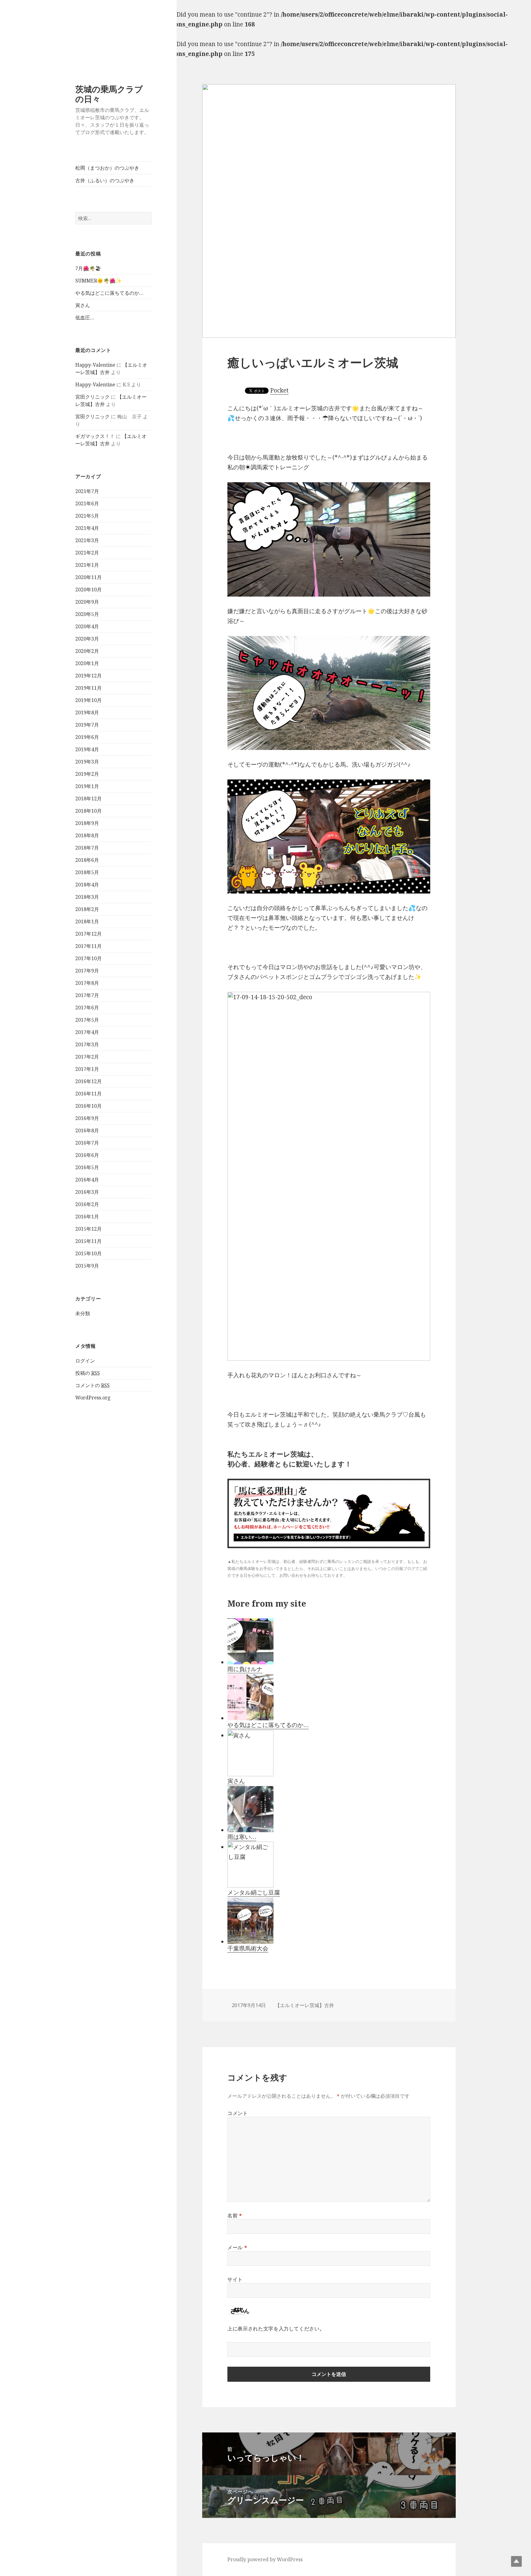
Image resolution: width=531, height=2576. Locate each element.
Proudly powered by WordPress (265, 2559)
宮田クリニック (92, 397)
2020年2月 (87, 651)
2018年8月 (87, 835)
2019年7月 (87, 725)
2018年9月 (87, 823)
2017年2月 (87, 1057)
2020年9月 (87, 602)
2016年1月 (87, 1217)
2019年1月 (87, 786)
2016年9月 (87, 1118)
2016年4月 (87, 1180)
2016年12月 (88, 1081)
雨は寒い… (242, 1837)
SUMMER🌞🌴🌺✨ (98, 281)
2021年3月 (87, 540)
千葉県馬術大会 (248, 1948)
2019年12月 (88, 676)
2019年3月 (87, 762)
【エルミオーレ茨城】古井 (305, 2005)
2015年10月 (88, 1253)
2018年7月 (87, 848)
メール (237, 2247)
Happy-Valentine (95, 365)
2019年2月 (87, 774)
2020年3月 (87, 639)
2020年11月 (88, 577)
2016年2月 (87, 1204)
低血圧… (85, 318)
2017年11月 (88, 946)
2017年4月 (87, 1032)
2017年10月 (88, 958)
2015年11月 (88, 1241)
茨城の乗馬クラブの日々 (109, 94)
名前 (235, 2215)
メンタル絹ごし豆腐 (254, 1892)
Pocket (279, 390)
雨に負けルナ (245, 1669)
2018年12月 (88, 799)
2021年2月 (87, 553)
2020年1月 (87, 663)
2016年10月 (88, 1106)
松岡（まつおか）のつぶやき (107, 168)
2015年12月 (88, 1229)
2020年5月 (87, 614)
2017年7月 (87, 995)
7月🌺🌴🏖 (88, 268)
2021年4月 (87, 528)
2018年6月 (87, 860)
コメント (238, 2113)
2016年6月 (87, 1155)
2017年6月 (87, 1008)
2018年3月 (87, 897)
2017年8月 (87, 983)
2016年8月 (87, 1130)
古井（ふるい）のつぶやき (105, 180)
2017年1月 (87, 1069)
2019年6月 (87, 737)
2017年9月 (87, 971)
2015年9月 (87, 1266)
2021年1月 (87, 565)
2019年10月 (88, 700)
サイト (235, 2279)
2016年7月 (87, 1143)
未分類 (83, 1313)
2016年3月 (87, 1192)
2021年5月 (87, 516)
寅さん (83, 305)
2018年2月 (87, 909)
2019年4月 (87, 749)
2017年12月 (88, 934)
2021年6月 (87, 503)
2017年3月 (87, 1044)
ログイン (85, 1361)
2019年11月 (88, 688)
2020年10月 (88, 590)
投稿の (88, 1373)
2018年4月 (87, 885)
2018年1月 (87, 921)
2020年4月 (87, 626)
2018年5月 (87, 872)
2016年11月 (88, 1094)
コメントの (92, 1385)
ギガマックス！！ (95, 436)
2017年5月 (87, 1020)
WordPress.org (93, 1398)
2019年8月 (87, 712)
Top (516, 2561)
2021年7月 (87, 491)
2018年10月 (88, 811)
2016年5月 (87, 1167)
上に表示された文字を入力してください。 (276, 2329)
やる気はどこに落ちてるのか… (109, 293)
